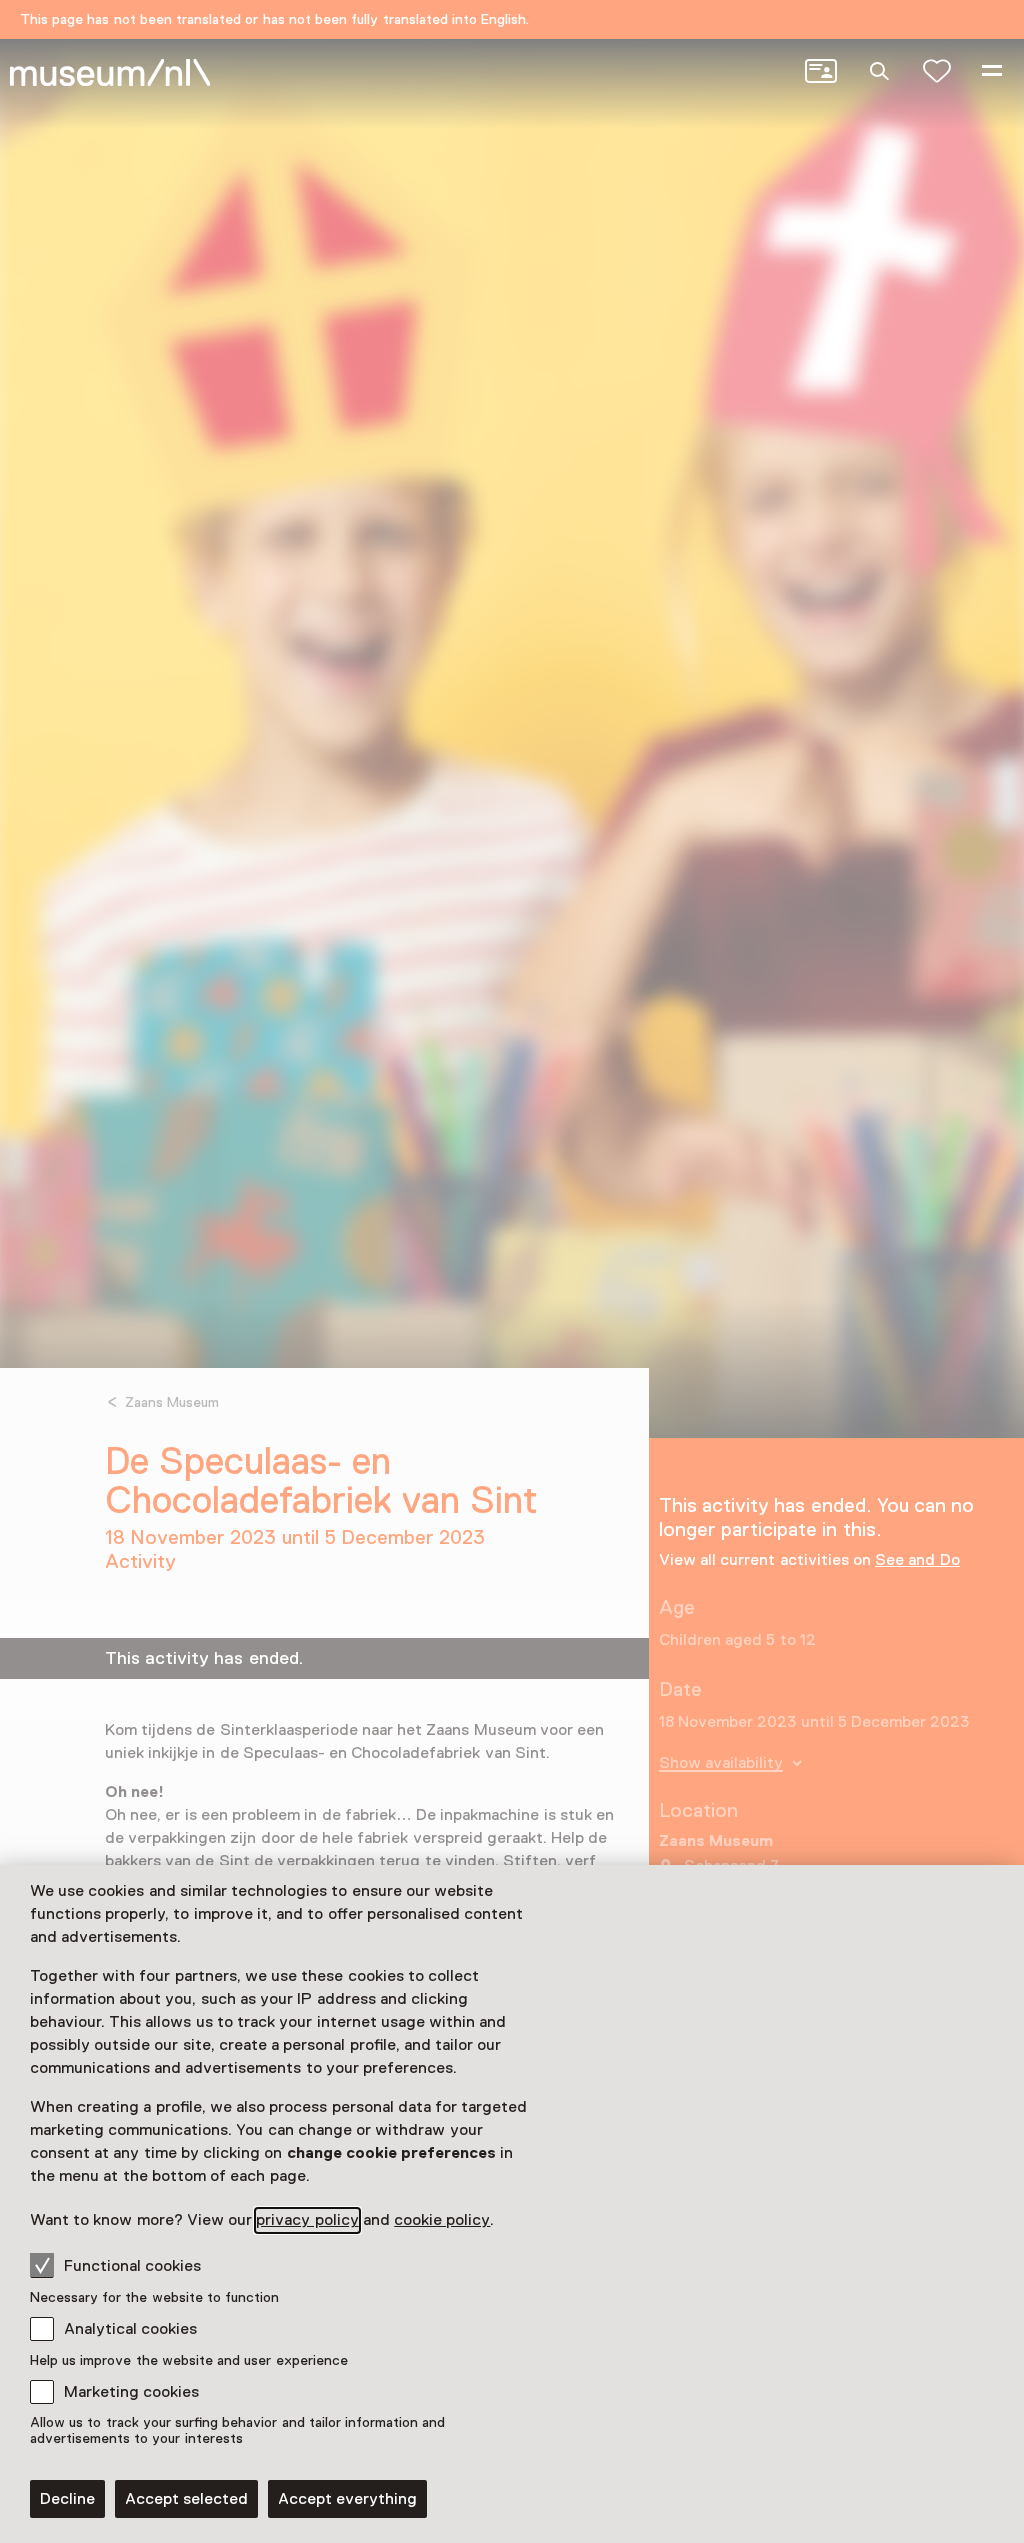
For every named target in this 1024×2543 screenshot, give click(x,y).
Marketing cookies (131, 2392)
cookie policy (442, 2220)
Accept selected (186, 2499)
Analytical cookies (130, 2329)
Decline (67, 2499)
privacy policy (307, 2220)
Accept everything (347, 2499)
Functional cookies (132, 2266)
